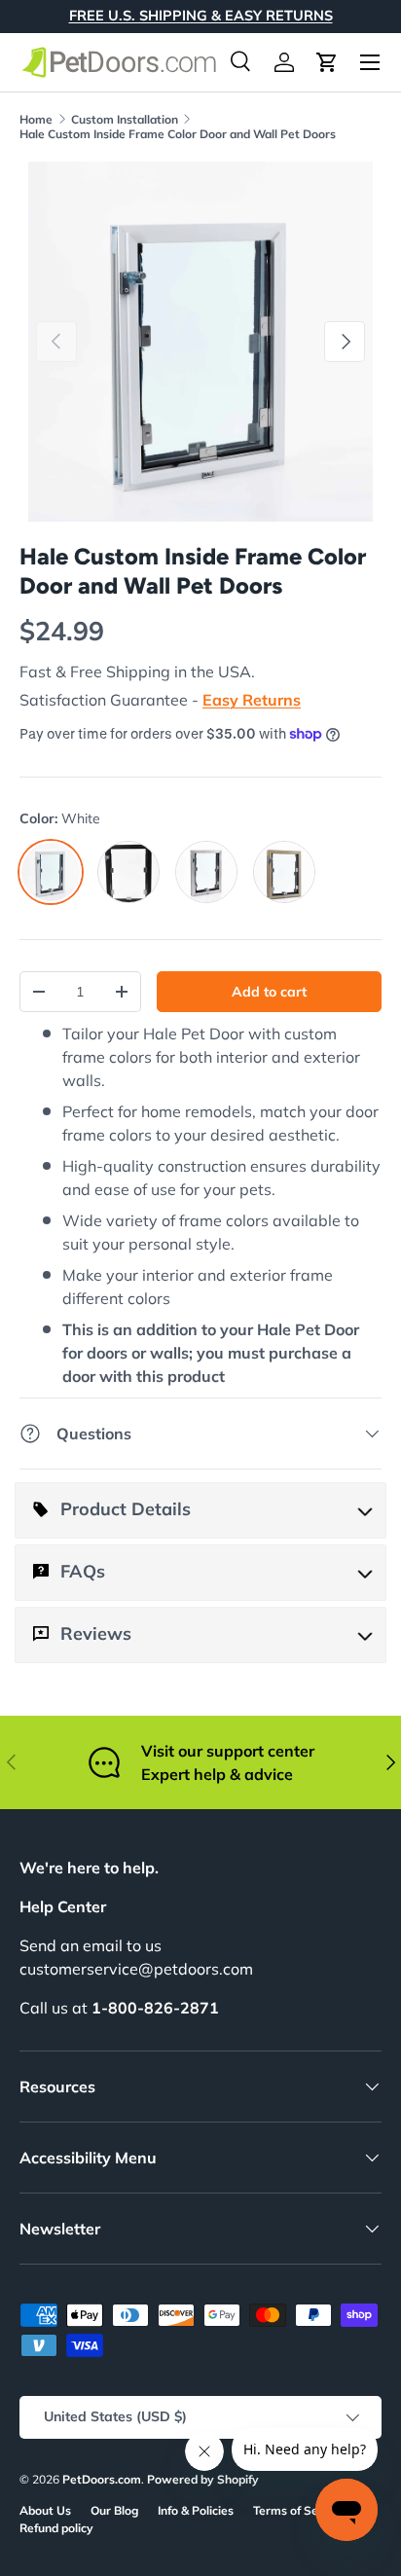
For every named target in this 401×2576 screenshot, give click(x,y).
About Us (45, 2510)
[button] (327, 62)
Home (36, 119)
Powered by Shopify (203, 2479)
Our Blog (114, 2510)
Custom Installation (125, 119)
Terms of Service (299, 2510)
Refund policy (56, 2528)
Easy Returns (252, 700)
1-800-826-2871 (155, 2008)
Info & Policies (196, 2510)
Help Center (63, 1906)
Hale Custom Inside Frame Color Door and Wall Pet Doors (178, 134)
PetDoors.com (102, 2479)
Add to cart (269, 992)
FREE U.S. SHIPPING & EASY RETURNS (201, 16)
